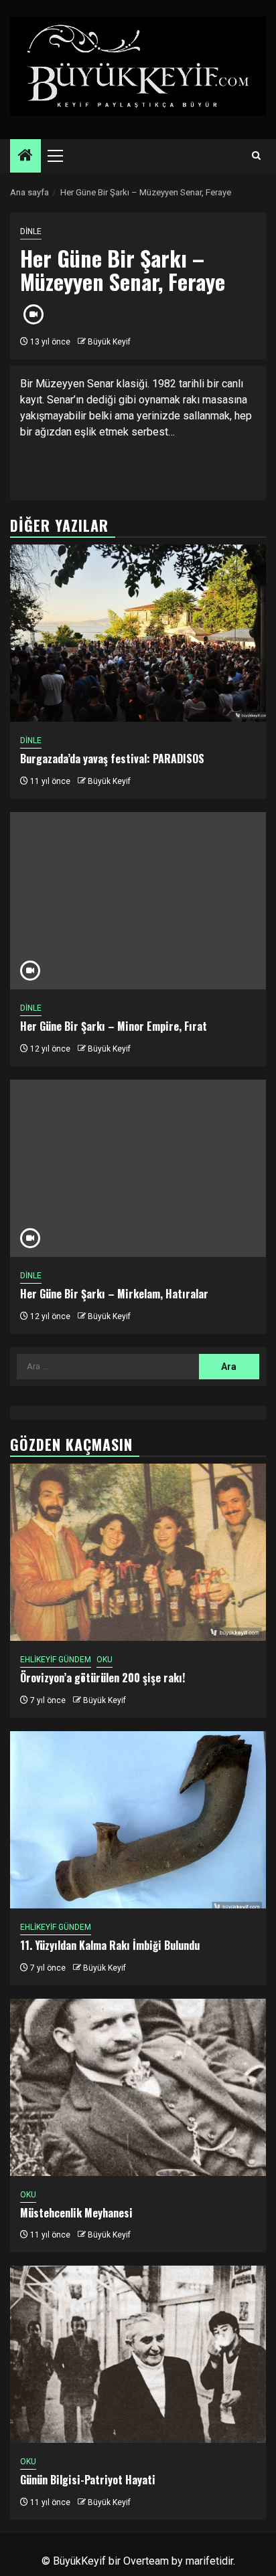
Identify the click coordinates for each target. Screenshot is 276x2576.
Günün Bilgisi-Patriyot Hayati (88, 2480)
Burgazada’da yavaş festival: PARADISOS (112, 759)
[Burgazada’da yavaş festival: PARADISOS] (138, 633)
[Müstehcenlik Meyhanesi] (138, 2087)
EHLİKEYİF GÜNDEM (56, 1660)
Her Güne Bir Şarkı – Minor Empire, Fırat (114, 1026)
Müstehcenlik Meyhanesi (76, 2213)
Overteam (146, 2561)
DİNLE (31, 231)
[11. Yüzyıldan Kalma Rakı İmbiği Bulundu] (138, 1820)
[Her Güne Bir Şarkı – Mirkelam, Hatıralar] (138, 1168)
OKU (105, 1660)
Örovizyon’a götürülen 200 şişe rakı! (102, 1678)
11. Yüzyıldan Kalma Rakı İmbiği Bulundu (110, 1945)
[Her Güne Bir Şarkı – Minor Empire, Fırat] (138, 901)
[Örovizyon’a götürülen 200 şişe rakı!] (138, 1552)
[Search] (256, 156)
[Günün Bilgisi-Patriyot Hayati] (138, 2354)
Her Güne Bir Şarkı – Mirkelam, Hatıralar (114, 1294)
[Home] (25, 157)
